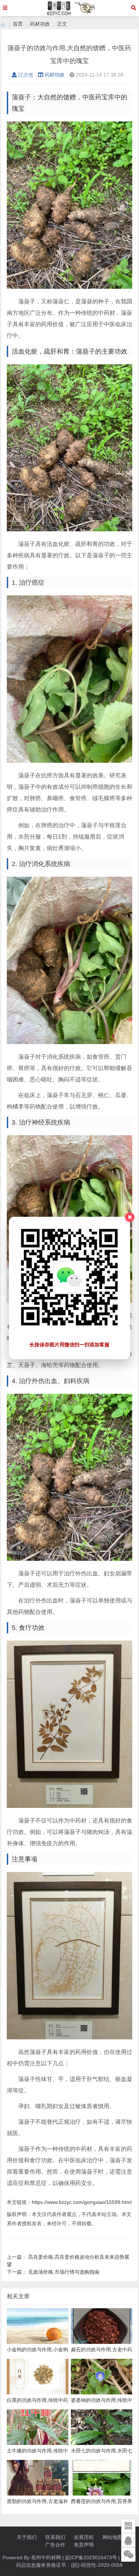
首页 (18, 24)
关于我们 (27, 2537)
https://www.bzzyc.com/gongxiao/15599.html (82, 2202)
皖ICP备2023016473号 (91, 2557)
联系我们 (55, 2537)
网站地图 (112, 2537)
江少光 (26, 75)
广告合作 (55, 2545)
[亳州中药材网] (3, 24)
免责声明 (84, 2545)
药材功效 (40, 24)
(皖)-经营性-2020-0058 (97, 2565)
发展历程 (84, 2537)
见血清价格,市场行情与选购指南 (64, 2272)
